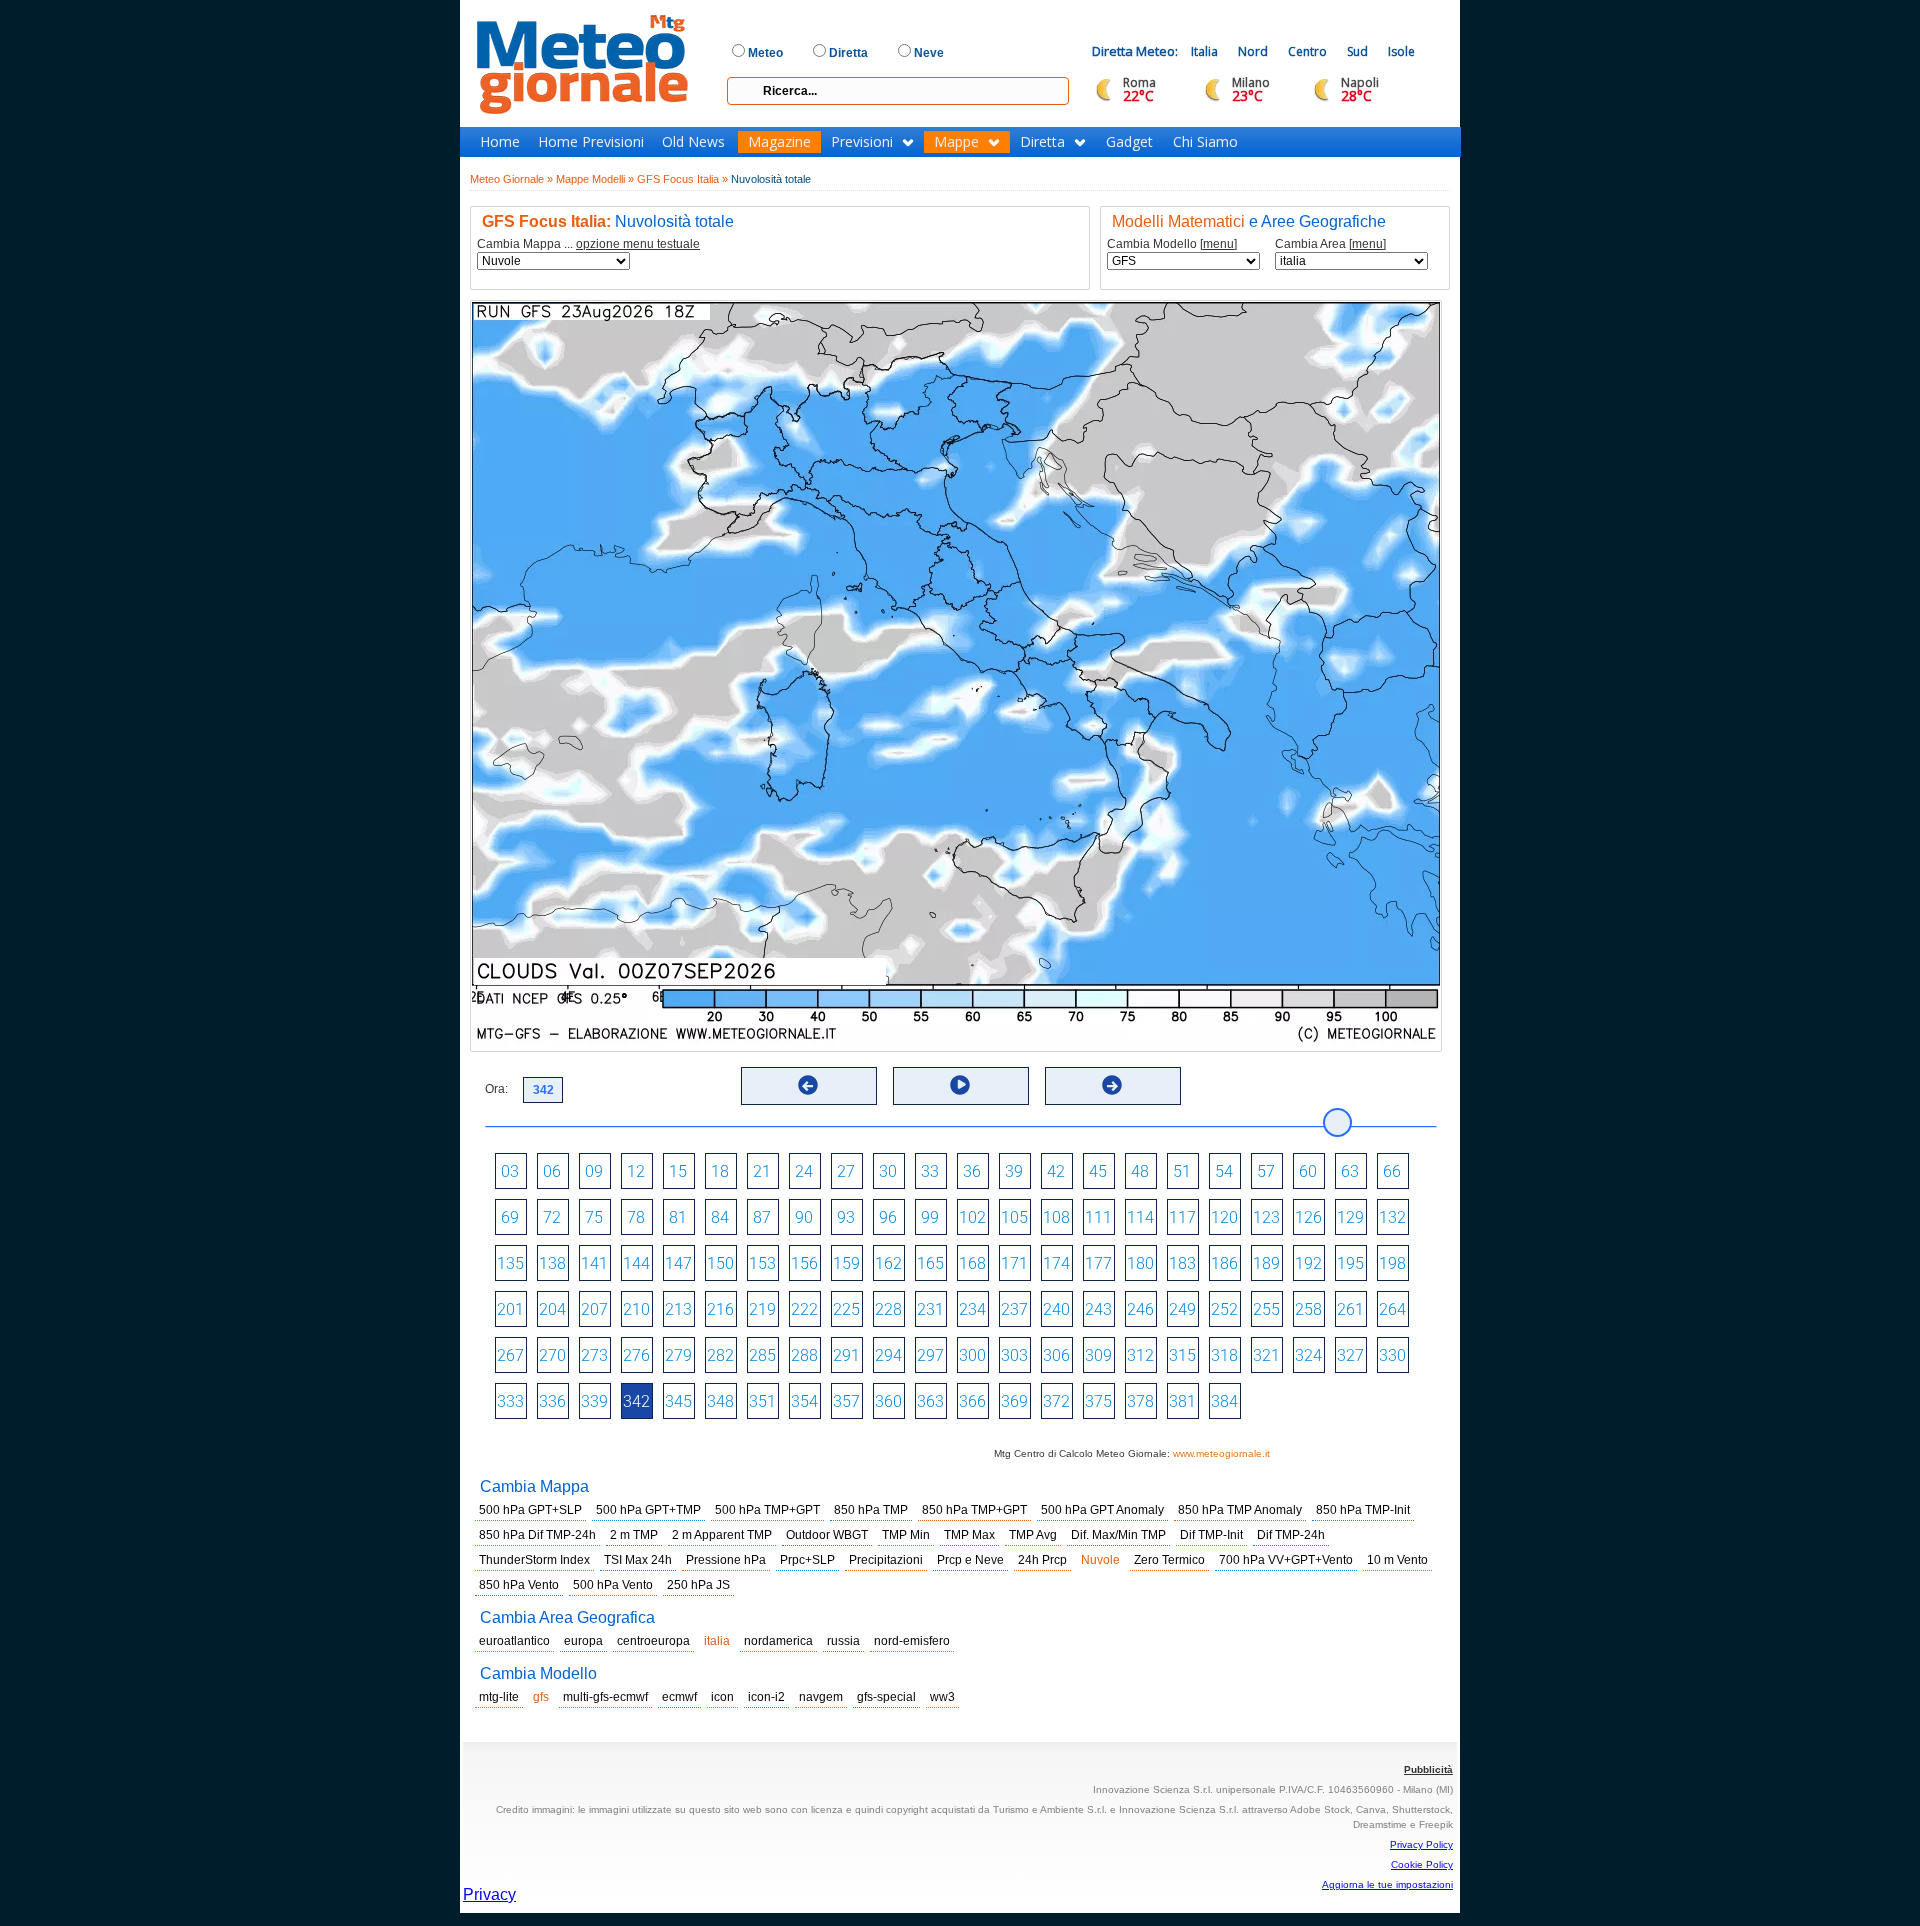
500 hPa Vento (613, 1585)
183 (1182, 1263)
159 (846, 1263)
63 (1350, 1171)
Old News (693, 142)
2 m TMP (634, 1535)
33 (930, 1171)
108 (1056, 1217)
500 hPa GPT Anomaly (1102, 1510)
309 (1098, 1355)
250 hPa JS (698, 1585)
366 (972, 1401)
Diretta (1042, 142)
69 (510, 1217)
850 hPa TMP (871, 1510)
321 (1266, 1355)
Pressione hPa (726, 1560)
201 (510, 1309)
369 (1014, 1401)
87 (762, 1217)
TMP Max (969, 1535)
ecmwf (679, 1697)
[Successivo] (1112, 1085)
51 (1182, 1171)
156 (804, 1263)
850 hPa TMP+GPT (974, 1510)
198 (1392, 1263)
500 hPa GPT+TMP (648, 1510)
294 (888, 1355)
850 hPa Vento (519, 1585)
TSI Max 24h (638, 1560)
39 (1014, 1171)
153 (762, 1263)
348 (720, 1401)
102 (972, 1217)
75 (594, 1217)
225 (846, 1309)
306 (1056, 1355)
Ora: (496, 1089)
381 (1182, 1401)
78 (636, 1217)
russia (843, 1641)
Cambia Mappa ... (588, 244)
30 (888, 1171)
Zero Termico (1169, 1560)
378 (1140, 1401)
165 (930, 1263)
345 (678, 1401)
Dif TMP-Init (1211, 1535)
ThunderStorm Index (534, 1560)
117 (1182, 1217)
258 (1308, 1309)
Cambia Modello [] (1172, 244)
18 (720, 1171)
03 (510, 1171)
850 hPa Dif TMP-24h (537, 1535)
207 (594, 1309)
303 (1014, 1355)
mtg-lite (499, 1697)
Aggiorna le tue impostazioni (1387, 1884)
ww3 (942, 1697)
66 (1392, 1171)
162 (888, 1263)
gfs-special (886, 1697)
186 (1224, 1263)
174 (1056, 1263)
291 (846, 1355)
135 (510, 1263)
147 (678, 1263)
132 (1392, 1217)
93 (846, 1217)
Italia (1204, 51)
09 (594, 1171)
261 (1350, 1309)
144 (636, 1263)
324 (1308, 1355)
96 (888, 1217)
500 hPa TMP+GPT (767, 1510)
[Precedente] (808, 1085)
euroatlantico (514, 1641)
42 (1056, 1171)
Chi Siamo (1205, 142)
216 (720, 1309)
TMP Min (906, 1535)
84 (720, 1217)
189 (1266, 1263)
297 (930, 1355)
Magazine (779, 142)
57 (1266, 1171)
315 (1182, 1355)
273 (594, 1355)
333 (510, 1401)
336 (552, 1401)
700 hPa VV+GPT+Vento (1286, 1560)
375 (1098, 1401)
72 (552, 1217)
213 (678, 1309)
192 (1308, 1263)
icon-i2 (766, 1697)
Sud (1357, 51)
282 (720, 1355)
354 (804, 1401)
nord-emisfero (912, 1641)
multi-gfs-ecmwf (605, 1697)
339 (594, 1401)
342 (636, 1401)
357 (846, 1401)
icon (722, 1697)
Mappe (956, 142)
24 (804, 1171)
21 (762, 1171)
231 (930, 1309)
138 (552, 1263)
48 (1140, 1171)
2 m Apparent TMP (722, 1535)
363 (930, 1401)
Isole (1401, 51)
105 (1014, 1217)
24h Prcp (1042, 1560)
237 (1014, 1309)
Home (500, 142)
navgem (821, 1697)
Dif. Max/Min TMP (1118, 1535)
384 (1224, 1401)
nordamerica (778, 1641)
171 (1014, 1263)
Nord (1253, 51)
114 (1140, 1217)
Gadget (1129, 142)
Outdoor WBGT (827, 1535)
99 (930, 1217)
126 (1308, 1217)
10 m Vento (1397, 1560)
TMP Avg (1033, 1535)
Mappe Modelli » (595, 179)
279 (678, 1355)
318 (1224, 1355)
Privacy (489, 1894)
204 (552, 1309)
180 (1140, 1263)
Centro (1307, 51)
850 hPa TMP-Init (1363, 1510)
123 (1266, 1217)
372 (1056, 1401)
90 (804, 1217)
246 (1140, 1309)
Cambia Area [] (1330, 244)
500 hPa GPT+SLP (530, 1510)
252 (1224, 1309)
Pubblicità (1428, 1769)
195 (1350, 1263)
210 (636, 1309)
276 (636, 1355)
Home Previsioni (591, 142)
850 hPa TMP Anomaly (1240, 1510)
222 (804, 1309)
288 (804, 1355)
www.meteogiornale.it (1221, 1453)
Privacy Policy (1421, 1844)
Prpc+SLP (807, 1560)
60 (1308, 1171)
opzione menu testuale (638, 244)
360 (888, 1401)
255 (1266, 1309)
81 (678, 1217)
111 (1098, 1217)
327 (1350, 1355)
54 (1224, 1171)
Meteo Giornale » (511, 179)
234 (972, 1309)
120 (1224, 1217)
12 (636, 1171)
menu (1218, 244)
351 (762, 1401)
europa (583, 1641)
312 (1140, 1355)
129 (1350, 1217)
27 (846, 1171)
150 (720, 1263)
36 (972, 1171)
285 (762, 1355)
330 (1392, 1355)
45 (1098, 1171)
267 (510, 1355)
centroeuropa (653, 1641)
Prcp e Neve (970, 1560)
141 (594, 1263)
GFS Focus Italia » (682, 179)
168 (972, 1263)
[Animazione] (960, 1085)
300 (972, 1355)
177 (1098, 1263)
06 (552, 1171)
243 (1098, 1309)
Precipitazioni (886, 1560)
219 (762, 1309)
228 (888, 1309)
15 (678, 1171)
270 (552, 1355)
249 (1182, 1309)
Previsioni (862, 142)
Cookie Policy (1422, 1864)
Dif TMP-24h (1291, 1535)
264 (1392, 1309)
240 (1056, 1309)
